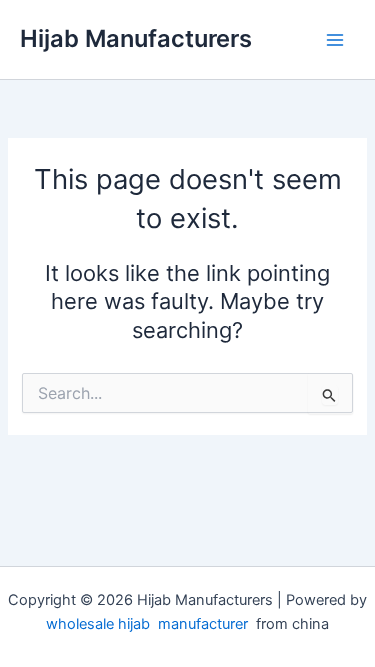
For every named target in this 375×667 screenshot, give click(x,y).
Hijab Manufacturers (136, 38)
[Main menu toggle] (335, 39)
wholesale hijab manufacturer (147, 624)
